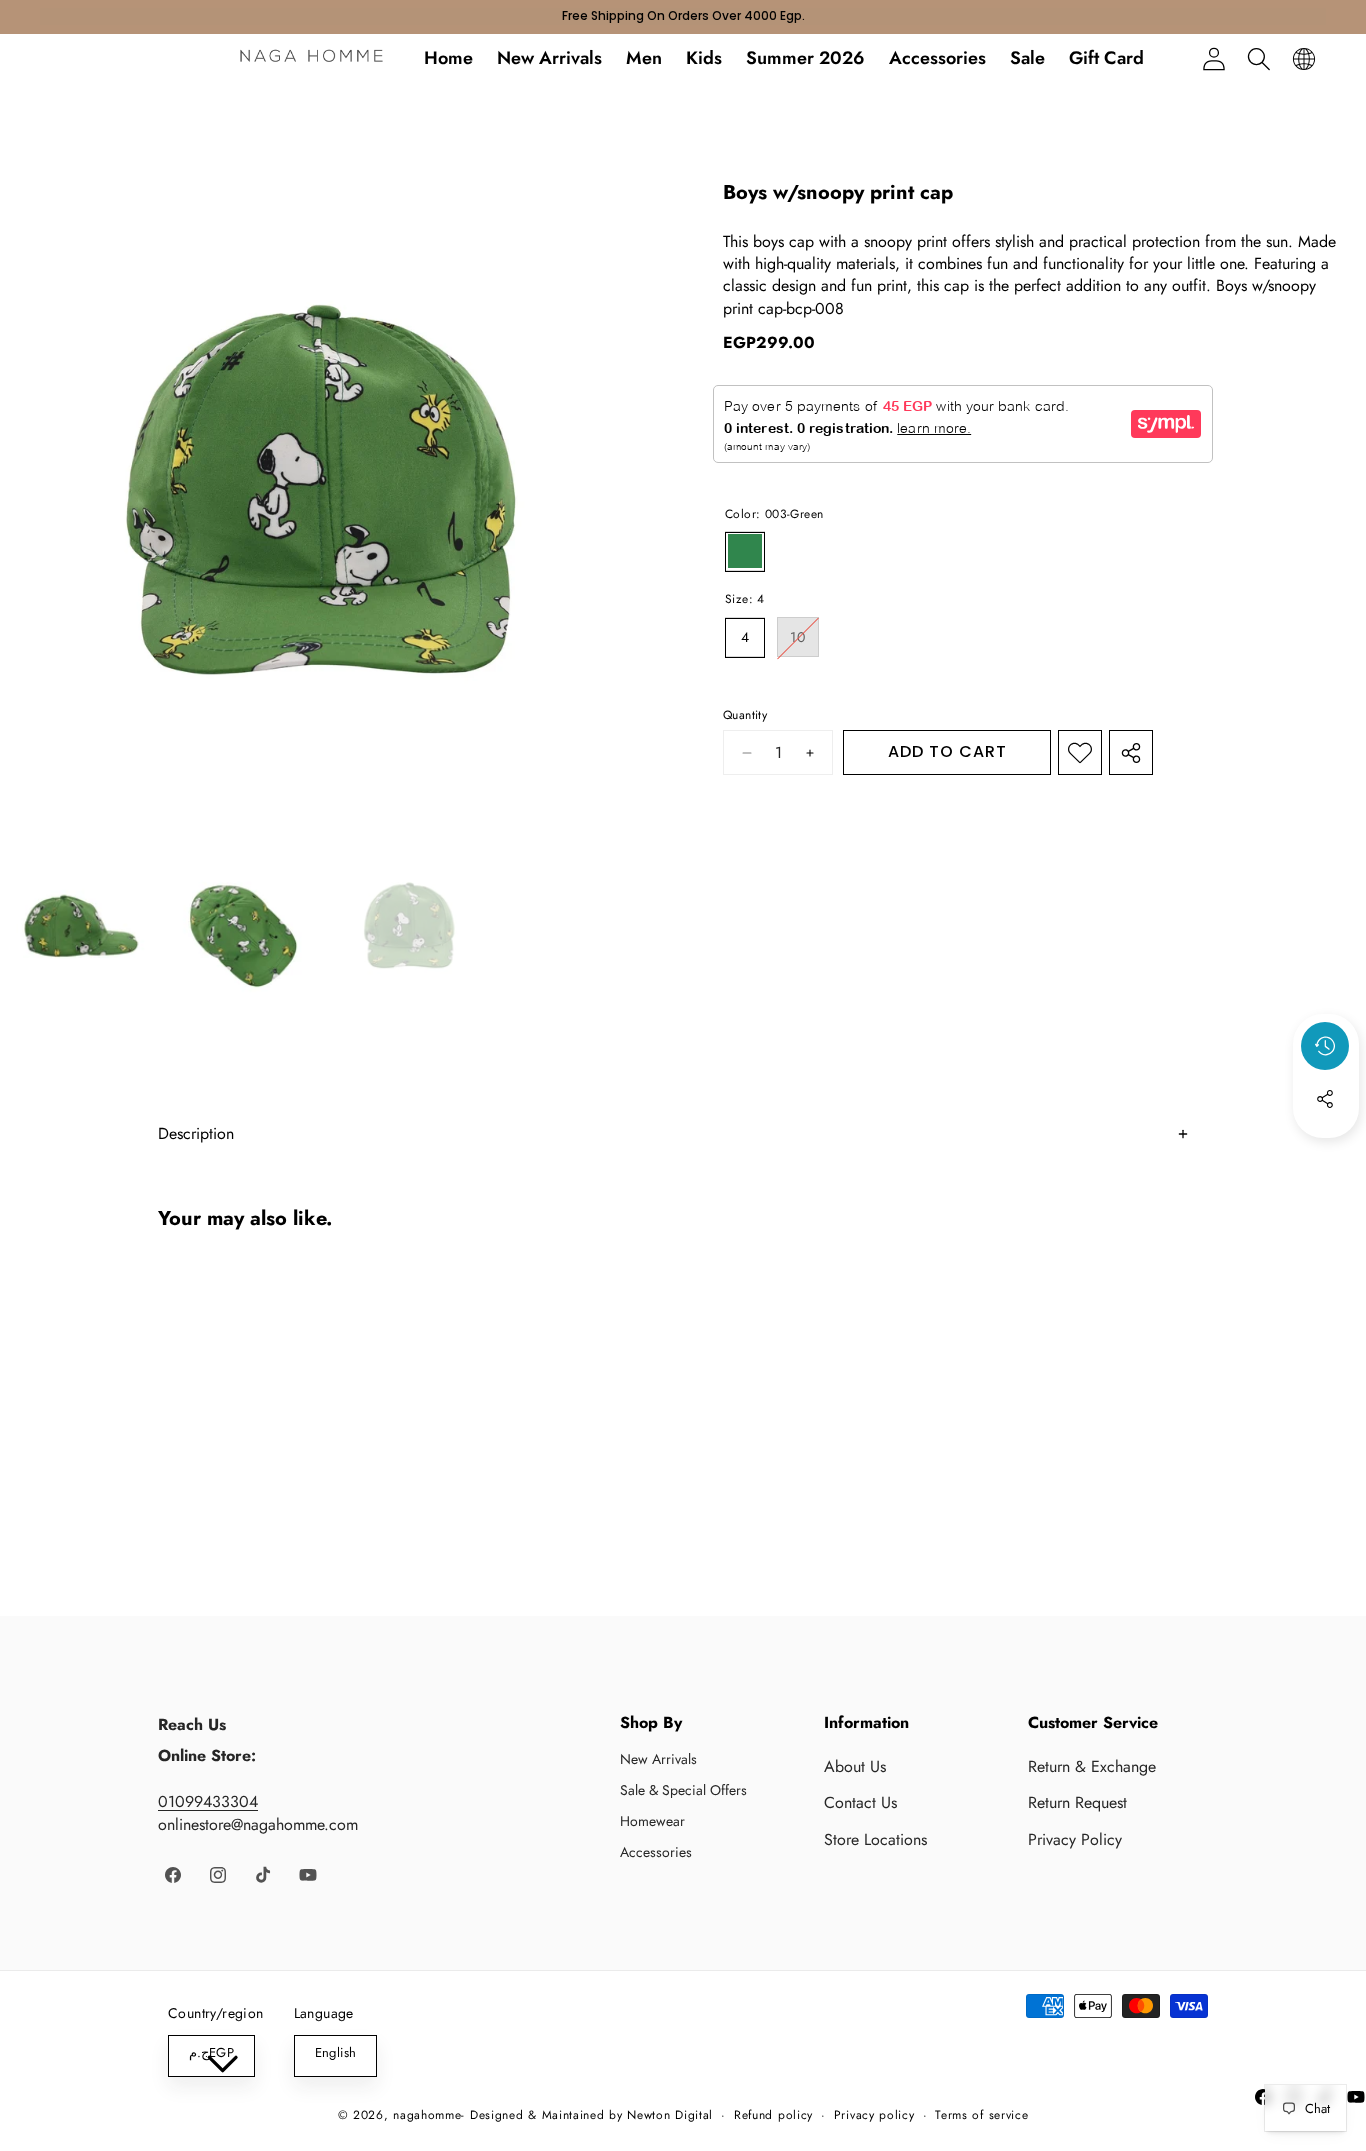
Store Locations (875, 1839)
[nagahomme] (311, 59)
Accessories (656, 1852)
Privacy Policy (1075, 1839)
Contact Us (860, 1802)
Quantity (745, 716)
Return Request (1077, 1802)
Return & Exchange (1092, 1766)
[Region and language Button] (1303, 58)
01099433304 (208, 1801)
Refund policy (773, 2115)
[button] (1258, 58)
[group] (75, 932)
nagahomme (427, 2115)
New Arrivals (658, 1759)
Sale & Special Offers (683, 1790)
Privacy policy (874, 2115)
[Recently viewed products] (1325, 1046)
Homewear (652, 1821)
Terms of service (981, 2115)
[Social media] (1325, 1099)
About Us (855, 1766)
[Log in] (1213, 58)
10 (804, 642)
